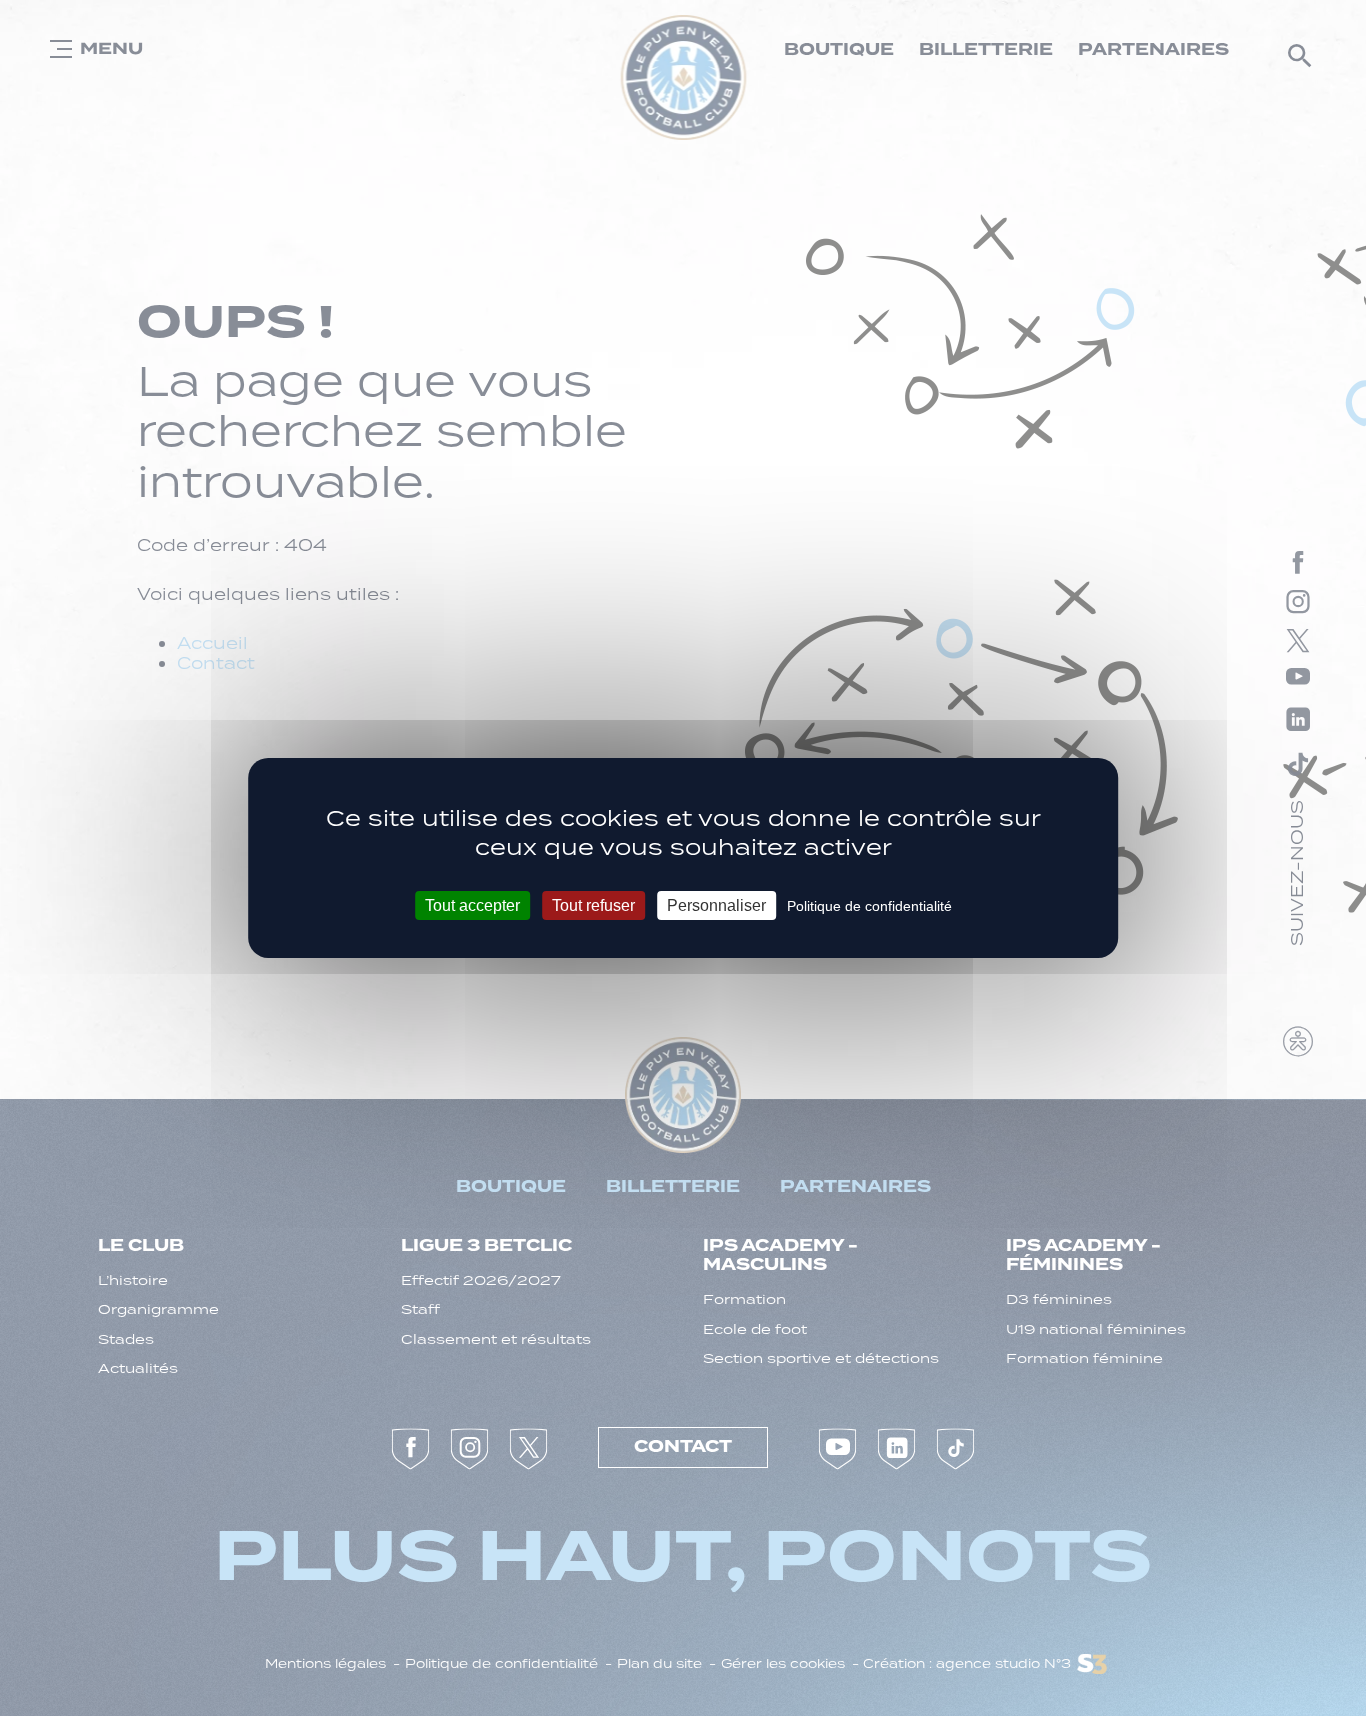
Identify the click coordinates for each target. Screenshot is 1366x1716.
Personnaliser (716, 905)
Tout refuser (593, 905)
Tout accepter (472, 905)
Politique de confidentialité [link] (869, 906)
